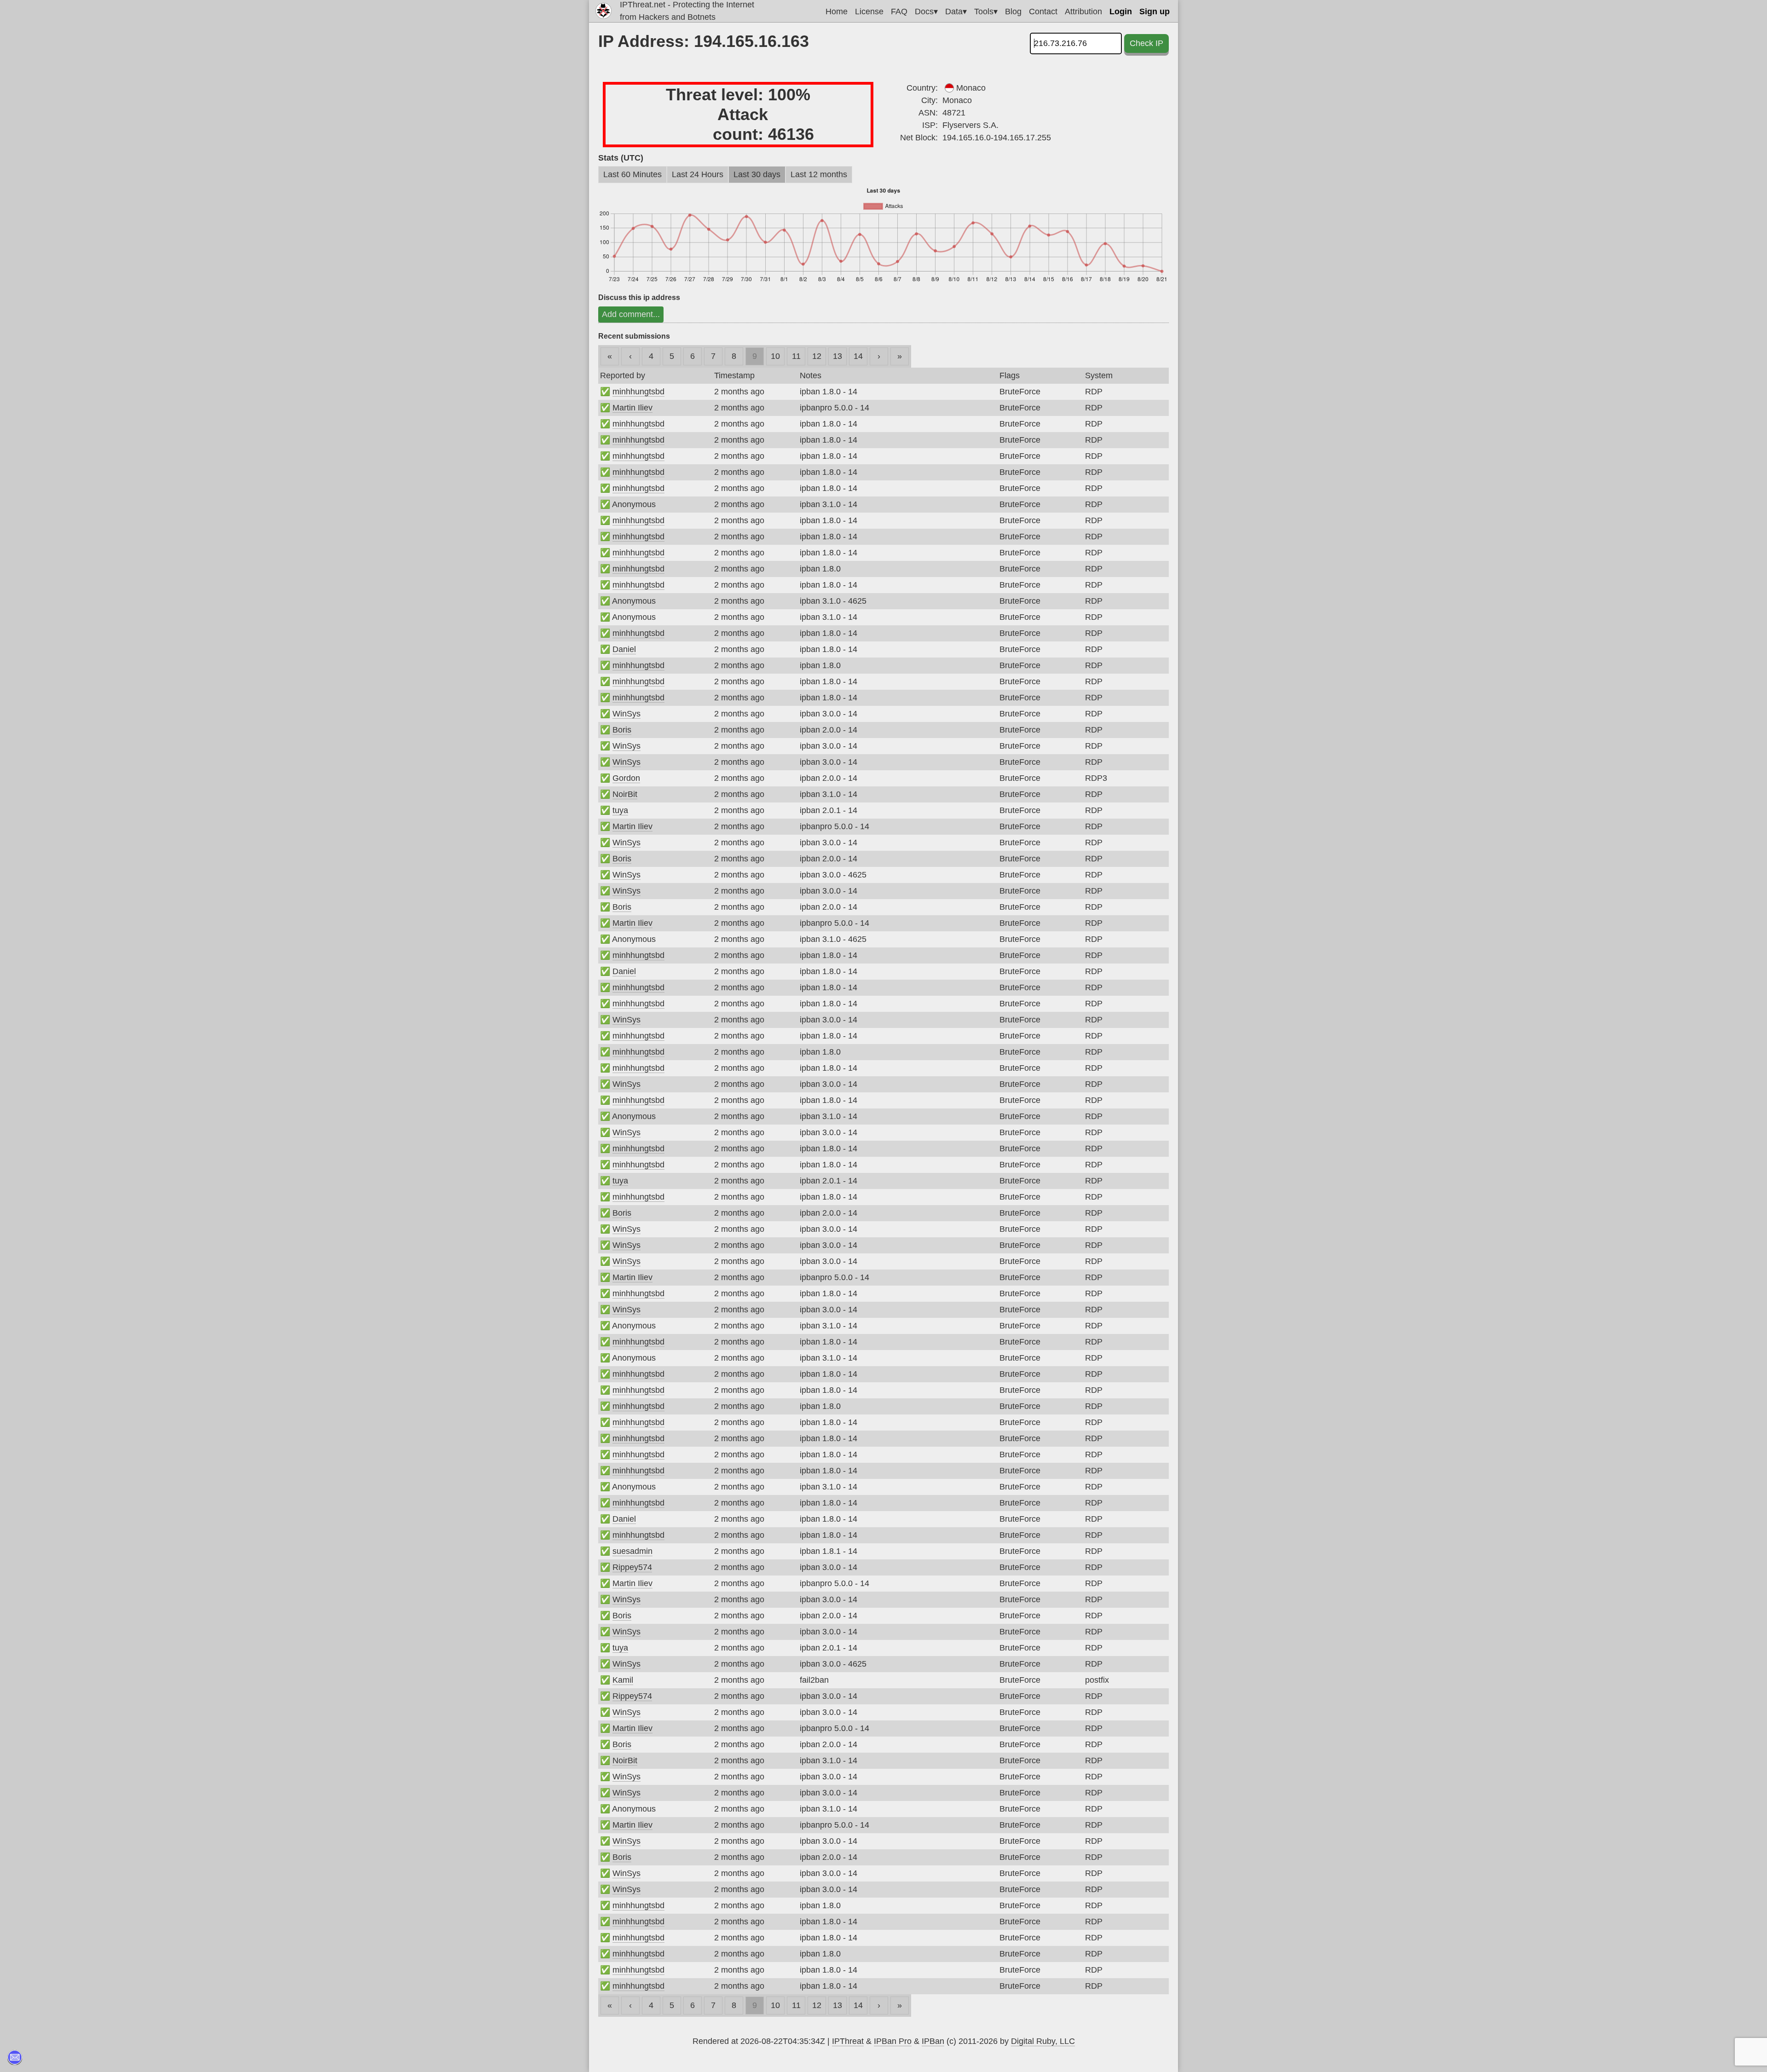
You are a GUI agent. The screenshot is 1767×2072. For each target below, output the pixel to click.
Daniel (624, 649)
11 (796, 356)
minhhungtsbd (638, 392)
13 (837, 356)
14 (858, 356)
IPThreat (848, 2041)
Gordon (626, 778)
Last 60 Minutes (632, 174)
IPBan (933, 2041)
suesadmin (632, 1551)
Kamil (623, 1680)
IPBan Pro (893, 2041)
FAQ (899, 12)
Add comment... (631, 314)
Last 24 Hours (698, 174)
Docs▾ (926, 12)
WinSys (627, 714)
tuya (620, 810)
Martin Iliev (632, 408)
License (869, 12)
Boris (622, 730)
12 (817, 356)
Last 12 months (819, 174)
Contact (1043, 12)
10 (775, 356)
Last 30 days (757, 174)
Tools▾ (986, 12)
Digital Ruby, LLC (1043, 2041)
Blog (1013, 12)
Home (837, 12)
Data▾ (956, 12)
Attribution (1083, 12)
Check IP (1146, 43)
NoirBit (625, 794)
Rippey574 (632, 1567)
